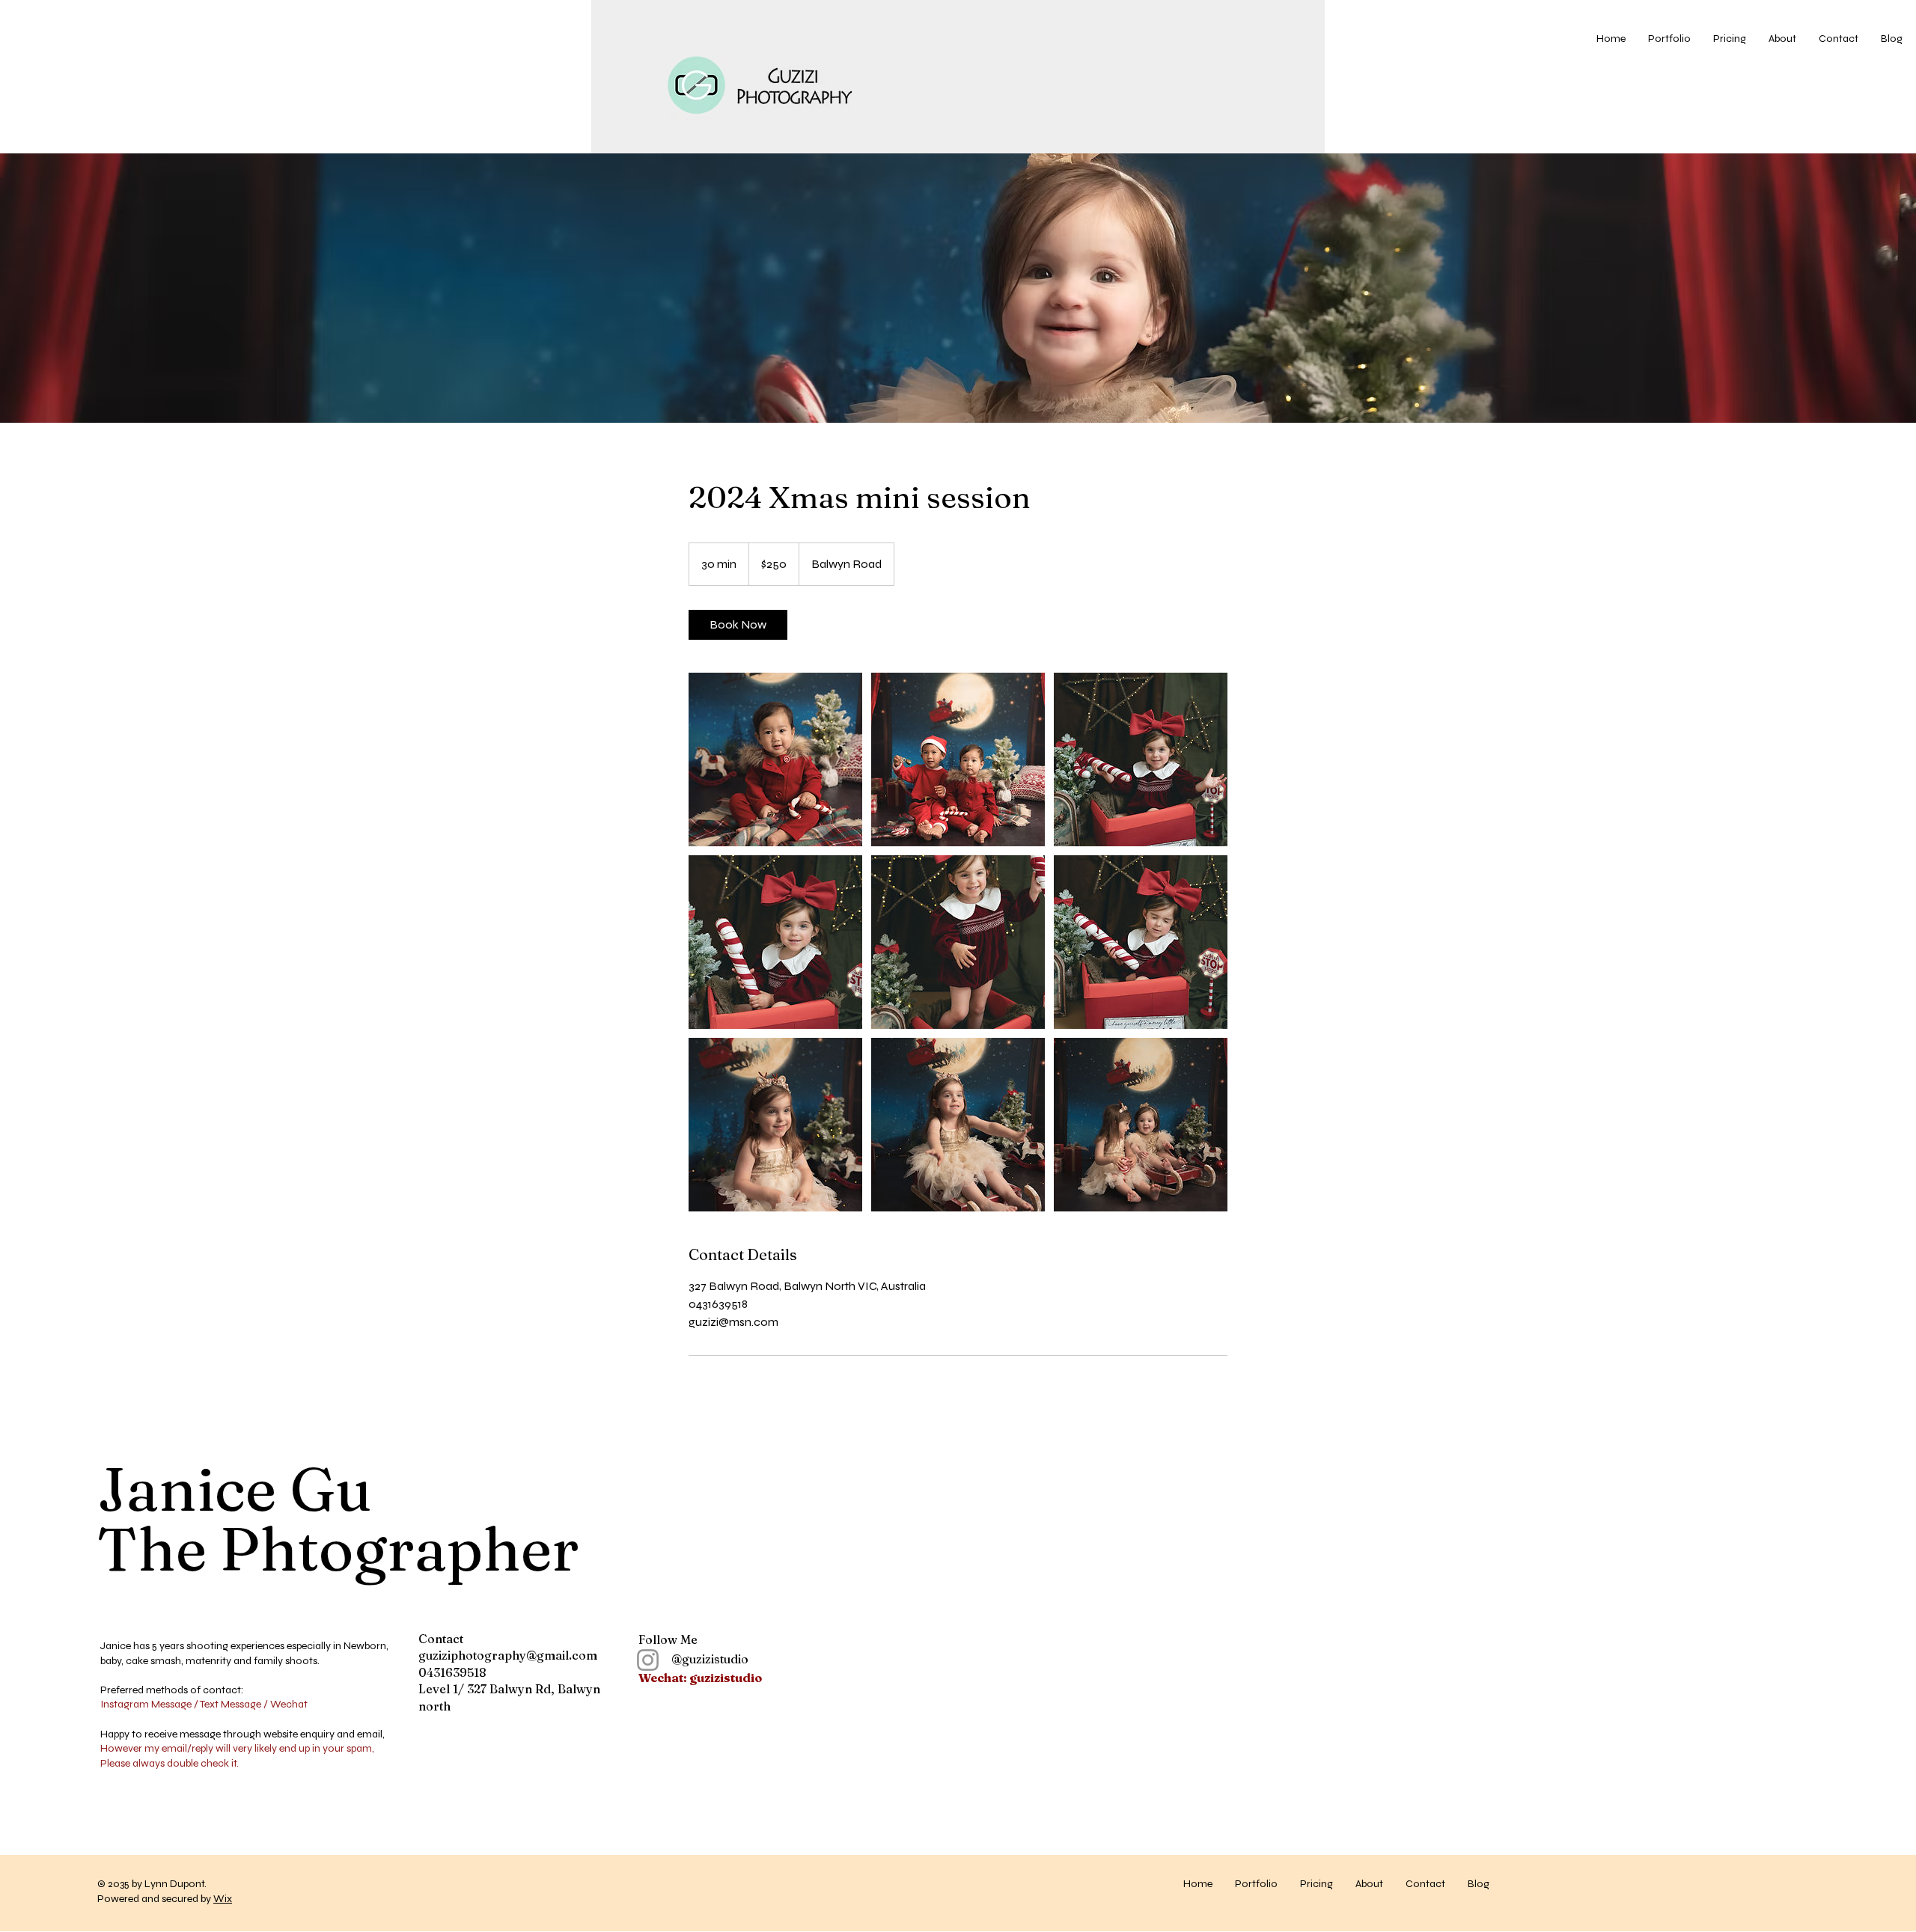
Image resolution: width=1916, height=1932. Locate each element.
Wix (223, 1899)
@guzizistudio (693, 1659)
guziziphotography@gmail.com (508, 1655)
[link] (738, 625)
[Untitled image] (775, 759)
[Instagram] (648, 1660)
